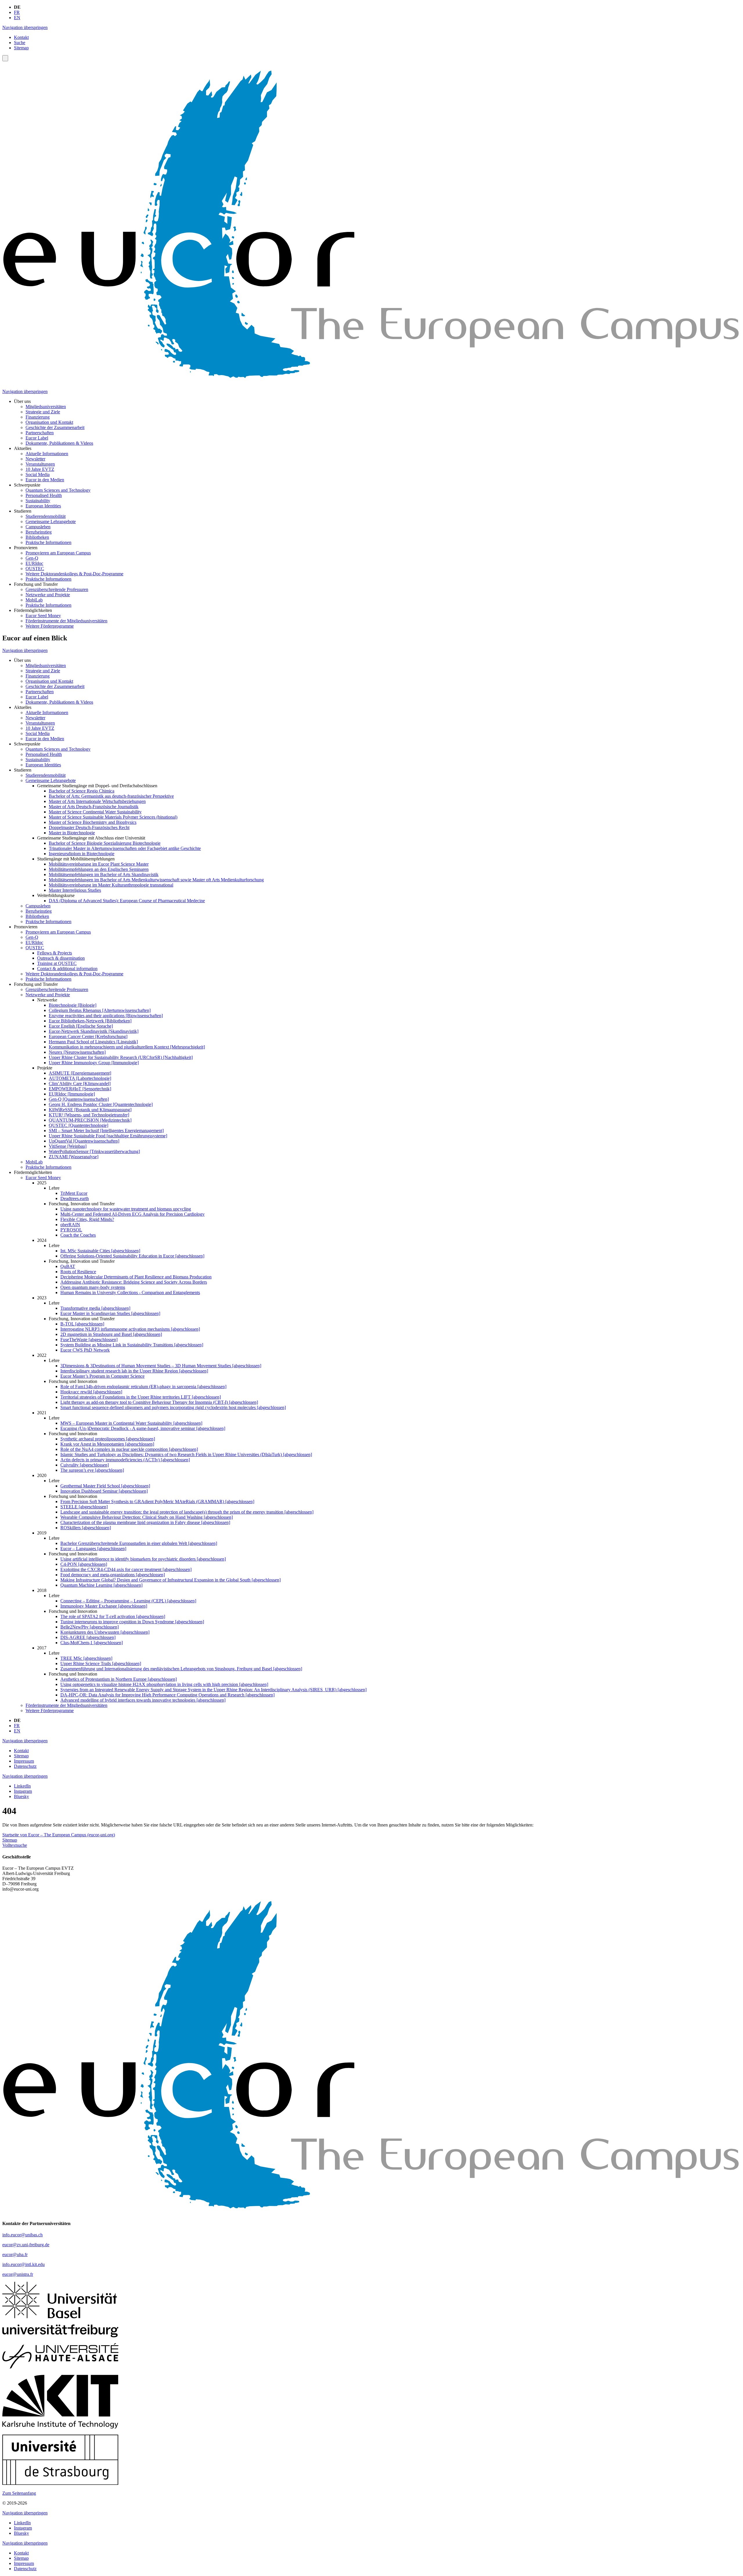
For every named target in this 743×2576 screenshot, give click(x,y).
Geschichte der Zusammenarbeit (55, 427)
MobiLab (34, 600)
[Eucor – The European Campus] (371, 382)
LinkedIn (22, 1786)
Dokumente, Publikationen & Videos (59, 443)
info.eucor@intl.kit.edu (24, 2264)
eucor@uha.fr (15, 2255)
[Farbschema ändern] (5, 58)
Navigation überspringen (25, 27)
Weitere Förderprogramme (50, 626)
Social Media (38, 474)
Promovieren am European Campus (58, 553)
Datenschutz (25, 1766)
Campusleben (38, 527)
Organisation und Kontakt (49, 422)
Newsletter (35, 459)
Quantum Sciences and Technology (58, 490)
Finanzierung (38, 417)
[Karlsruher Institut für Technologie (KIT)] (60, 2427)
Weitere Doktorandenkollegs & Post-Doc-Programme (74, 574)
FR (17, 12)
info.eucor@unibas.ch (22, 2235)
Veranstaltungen (40, 464)
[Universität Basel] (60, 2317)
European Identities (43, 506)
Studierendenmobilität (46, 516)
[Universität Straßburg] (60, 2483)
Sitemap (21, 48)
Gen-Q (32, 558)
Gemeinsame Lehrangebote (51, 521)
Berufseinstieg (39, 532)
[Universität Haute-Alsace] (60, 2367)
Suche (20, 43)
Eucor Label (37, 438)
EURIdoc (34, 563)
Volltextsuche (15, 1845)
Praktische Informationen (48, 542)
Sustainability (38, 501)
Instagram (23, 1791)
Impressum (24, 1761)
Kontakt (21, 37)
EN (17, 18)
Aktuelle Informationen (47, 454)
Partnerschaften (40, 433)
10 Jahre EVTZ (40, 469)
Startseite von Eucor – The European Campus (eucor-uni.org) (59, 1835)
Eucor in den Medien (45, 480)
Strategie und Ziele (43, 412)
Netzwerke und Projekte (48, 595)
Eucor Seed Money (43, 616)
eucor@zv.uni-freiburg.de (26, 2245)
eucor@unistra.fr (18, 2274)
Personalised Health (44, 495)
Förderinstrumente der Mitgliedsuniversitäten (66, 621)
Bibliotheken (37, 537)
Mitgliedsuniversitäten (46, 407)
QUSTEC (35, 569)
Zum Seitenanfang (19, 2493)
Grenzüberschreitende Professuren (57, 589)
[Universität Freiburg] (60, 2336)
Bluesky (21, 1796)
